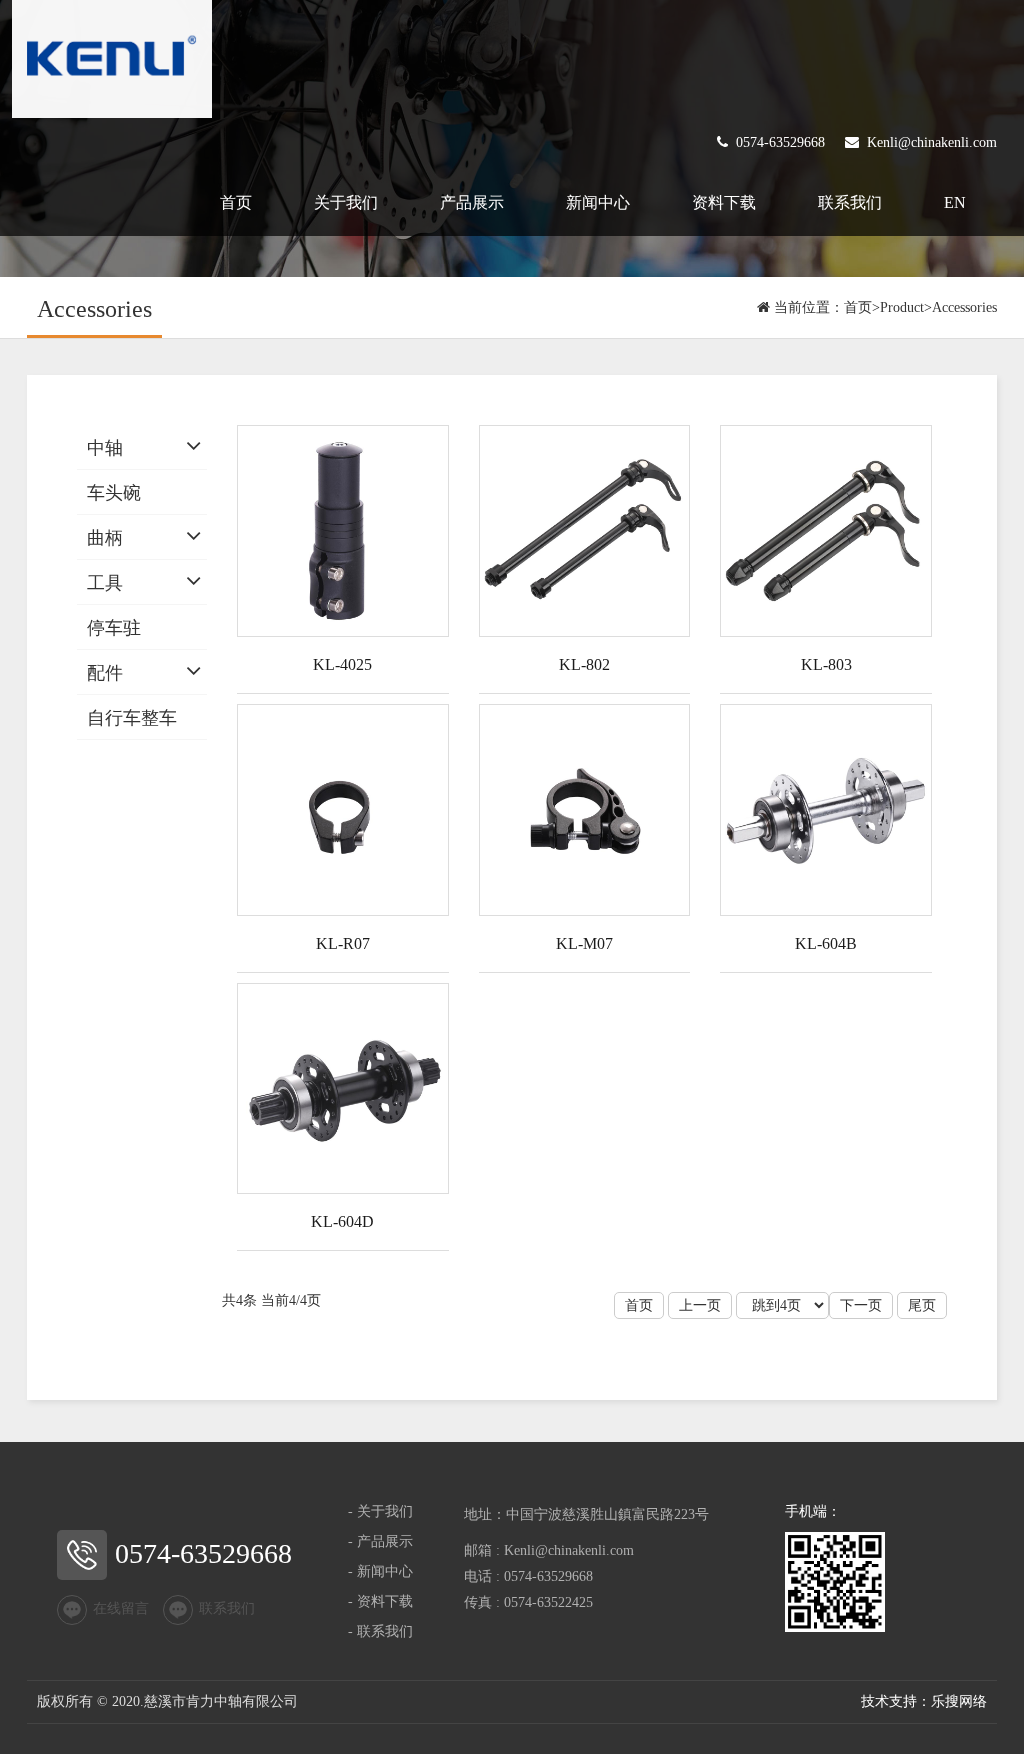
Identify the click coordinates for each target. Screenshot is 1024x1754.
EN (955, 202)
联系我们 (850, 202)
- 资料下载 (380, 1601)
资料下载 (724, 202)
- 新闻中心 (380, 1571)
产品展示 (472, 202)
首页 (236, 202)
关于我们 (346, 202)
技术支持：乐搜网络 (924, 1701)
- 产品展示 (380, 1541)
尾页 (922, 1305)
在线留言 (121, 1609)
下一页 (861, 1305)
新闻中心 (598, 202)
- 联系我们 (380, 1631)
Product (902, 307)
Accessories (964, 307)
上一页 (700, 1305)
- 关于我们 (380, 1511)
